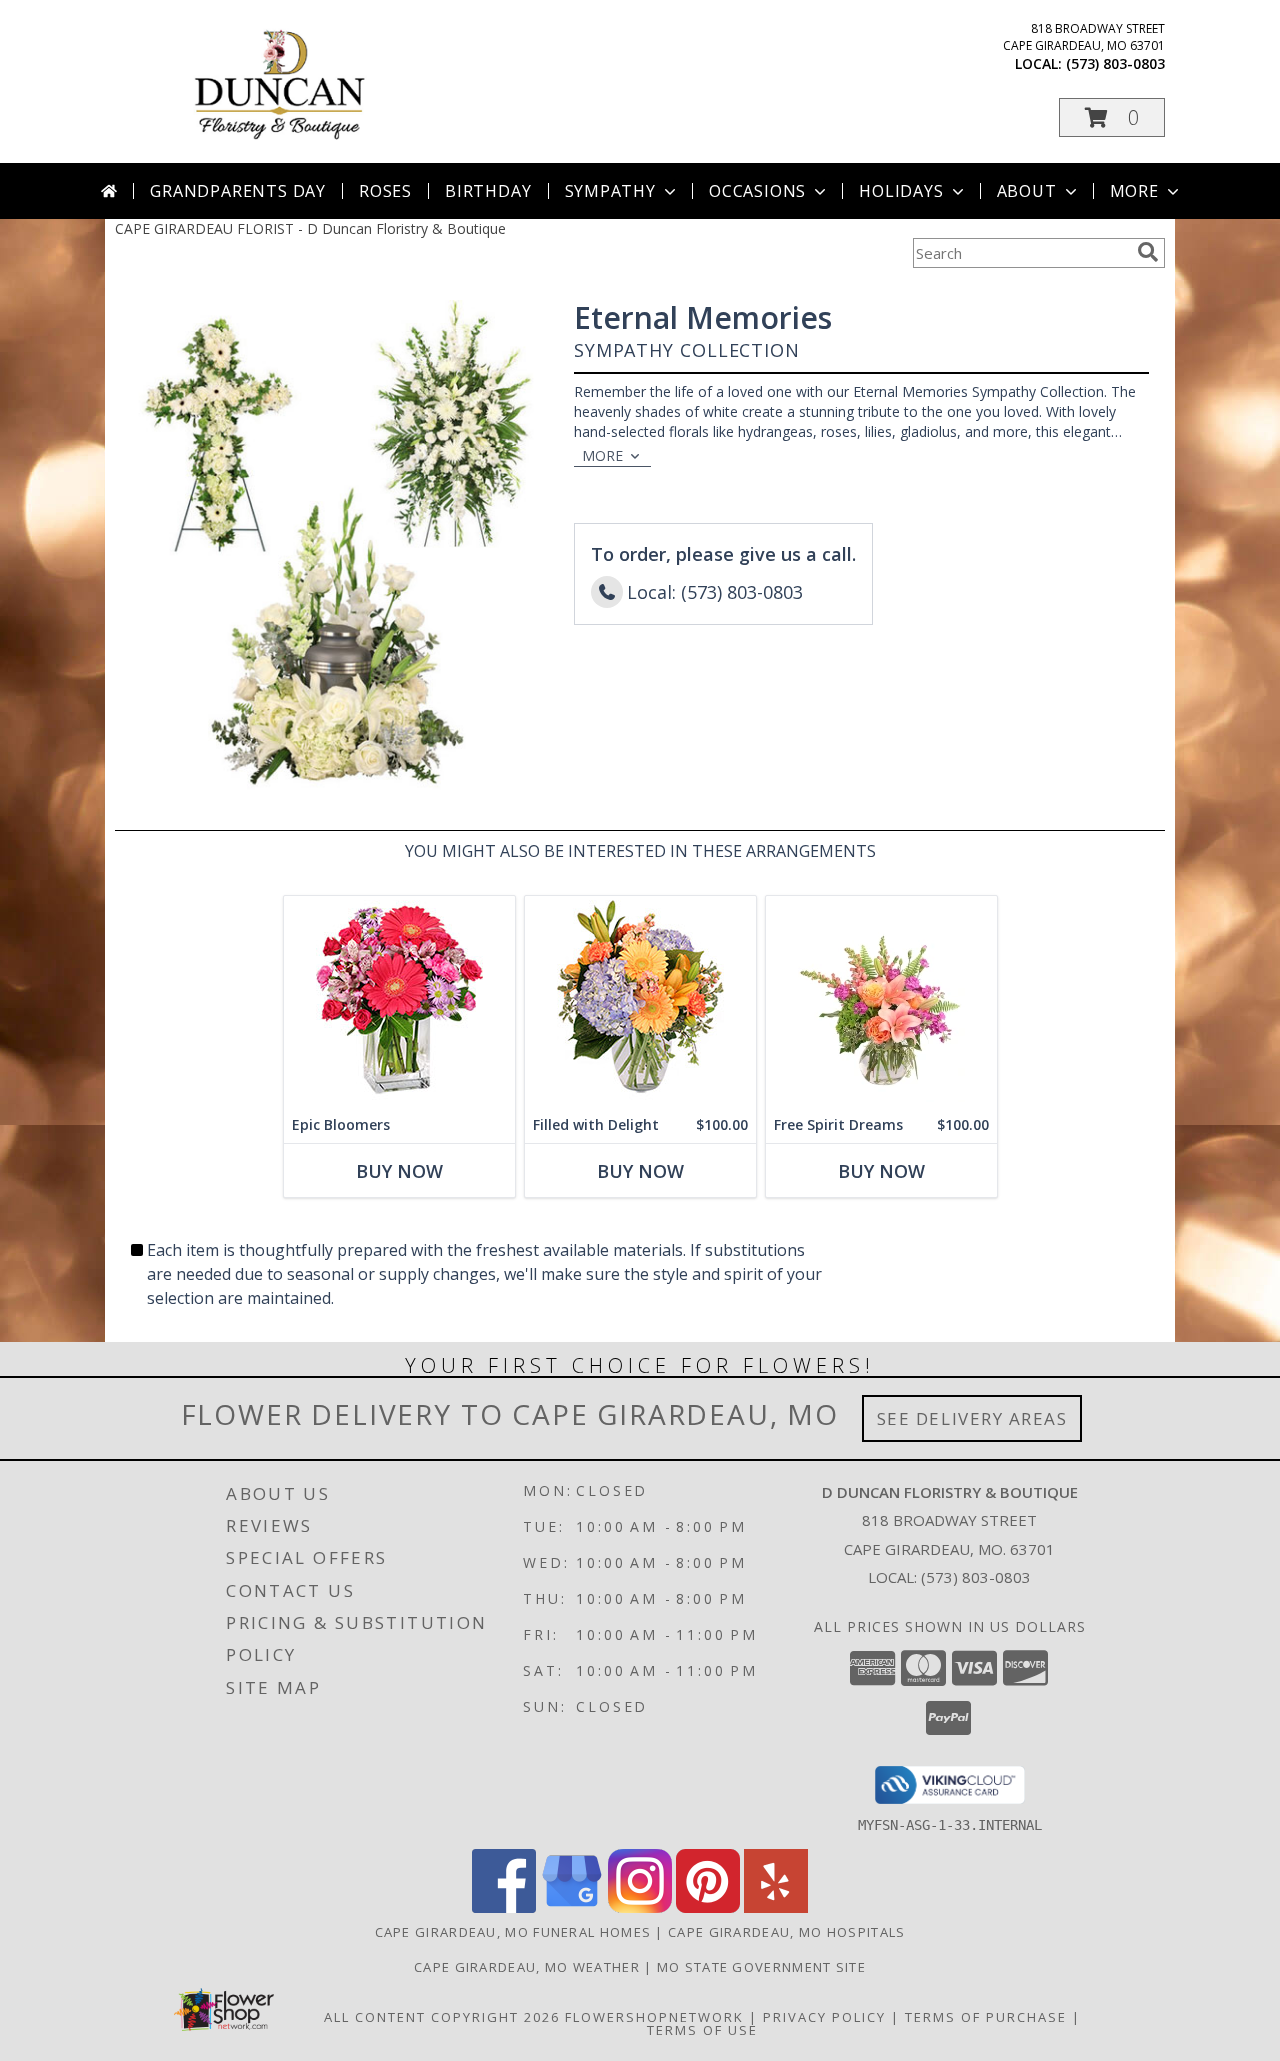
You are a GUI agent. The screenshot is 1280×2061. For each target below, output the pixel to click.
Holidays (901, 191)
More (1134, 191)
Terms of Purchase (986, 2017)
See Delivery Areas (972, 1418)
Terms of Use (702, 2030)
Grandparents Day (238, 191)
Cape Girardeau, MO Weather (527, 1967)
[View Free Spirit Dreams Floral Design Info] (881, 1001)
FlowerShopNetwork (654, 2017)
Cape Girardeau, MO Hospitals (786, 1932)
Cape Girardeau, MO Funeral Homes (513, 1932)
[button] (1112, 117)
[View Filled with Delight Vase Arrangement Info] (640, 1001)
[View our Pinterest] (708, 1907)
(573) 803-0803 (1115, 63)
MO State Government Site (761, 1967)
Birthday (488, 191)
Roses (385, 191)
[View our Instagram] (640, 1907)
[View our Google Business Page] (572, 1907)
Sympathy (610, 191)
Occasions (757, 191)
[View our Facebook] (504, 1907)
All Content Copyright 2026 (442, 2017)
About (1027, 191)
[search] (1148, 252)
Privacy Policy (824, 2017)
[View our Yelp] (776, 1907)
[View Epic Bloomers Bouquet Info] (399, 1001)
